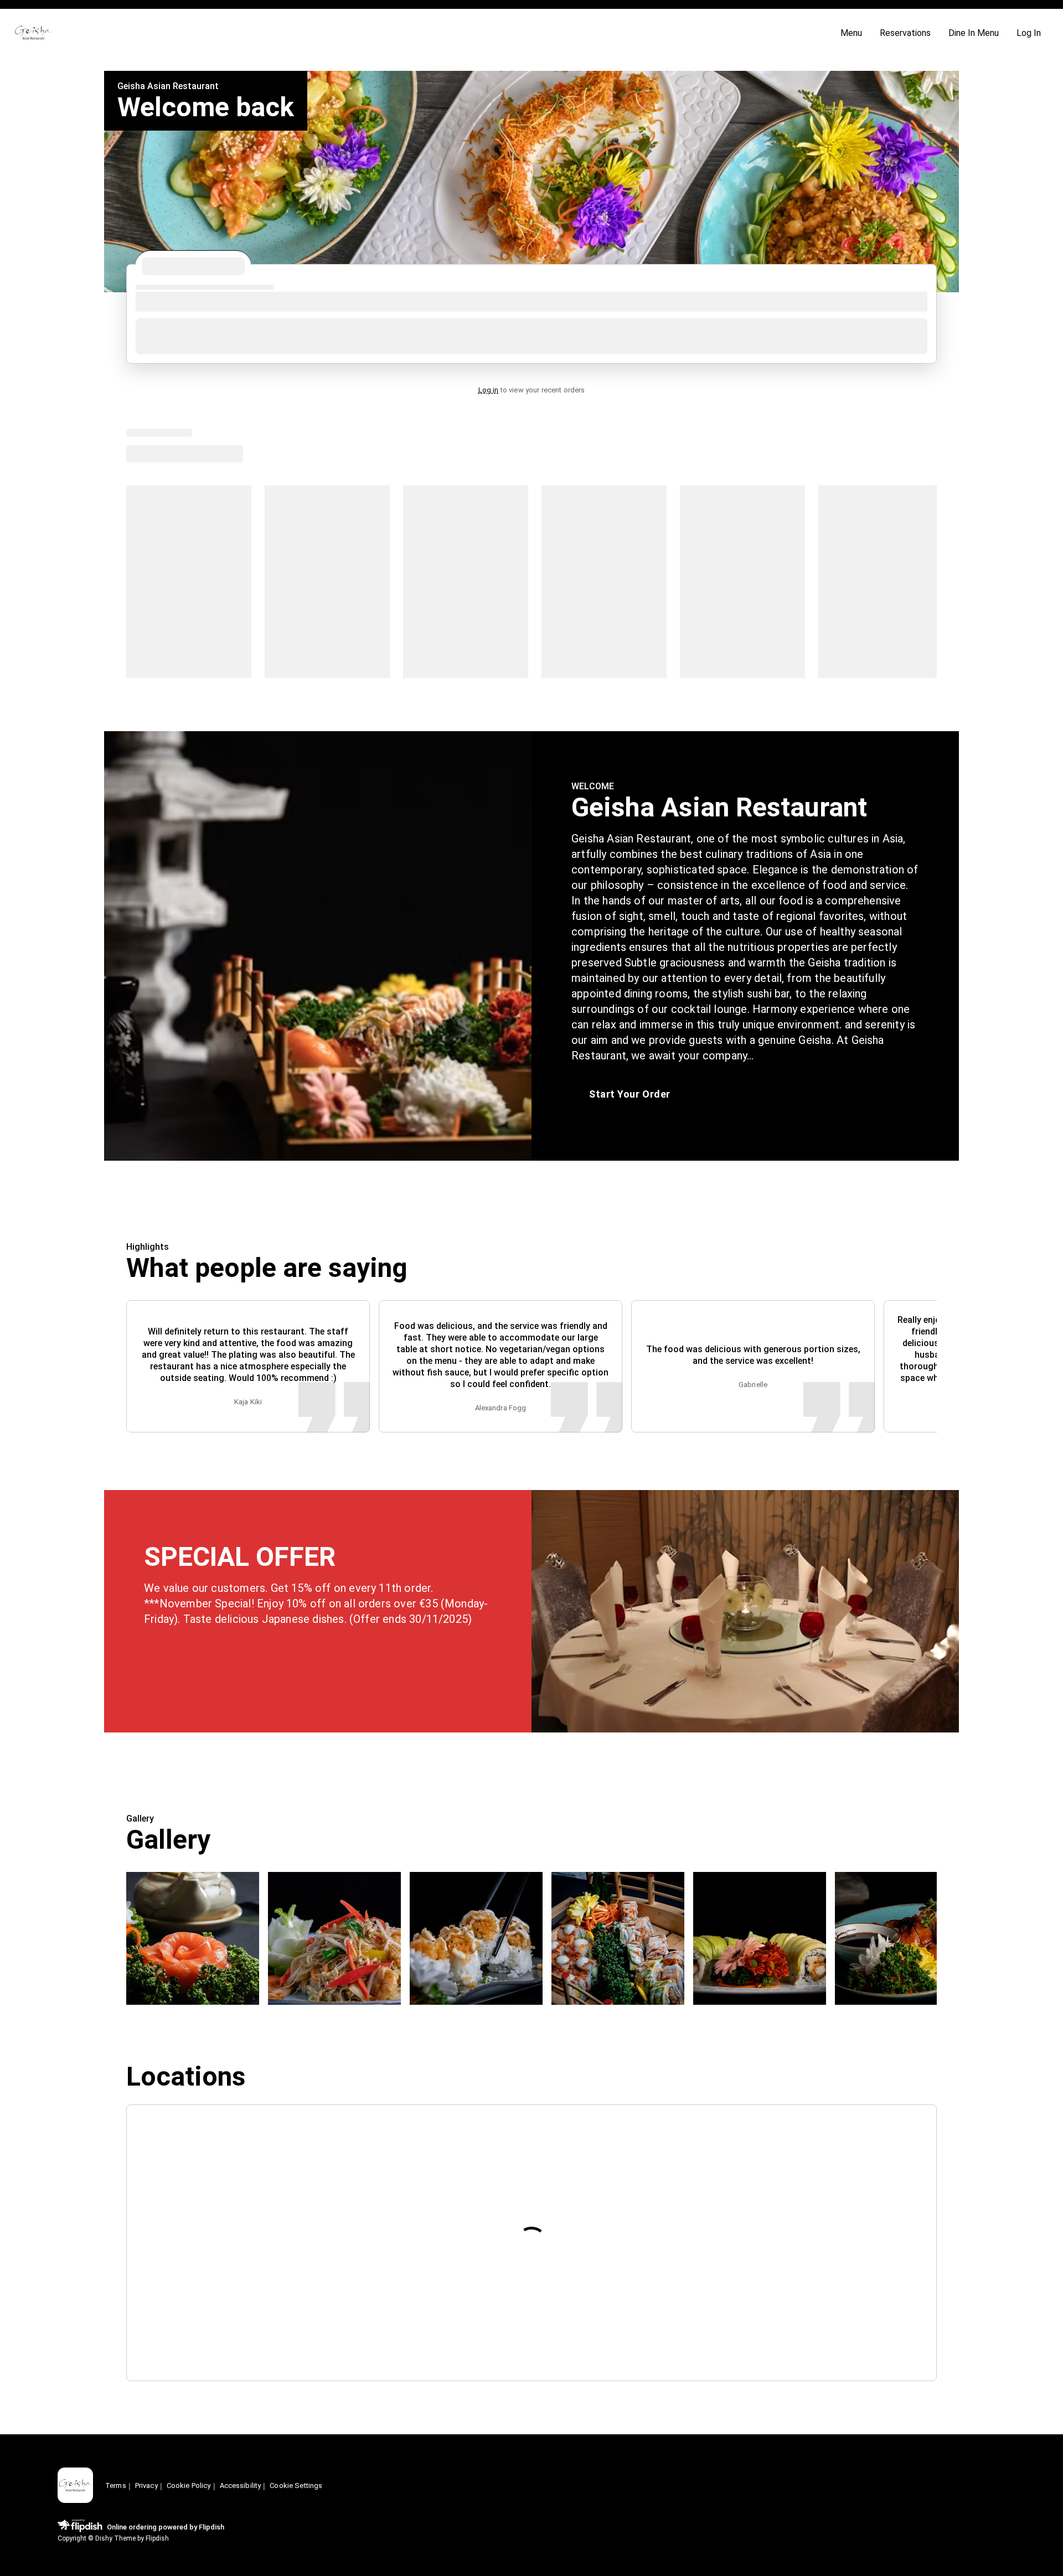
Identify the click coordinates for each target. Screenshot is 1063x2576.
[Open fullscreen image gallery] (193, 1938)
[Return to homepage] (75, 2486)
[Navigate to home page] (422, 33)
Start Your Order (629, 1094)
